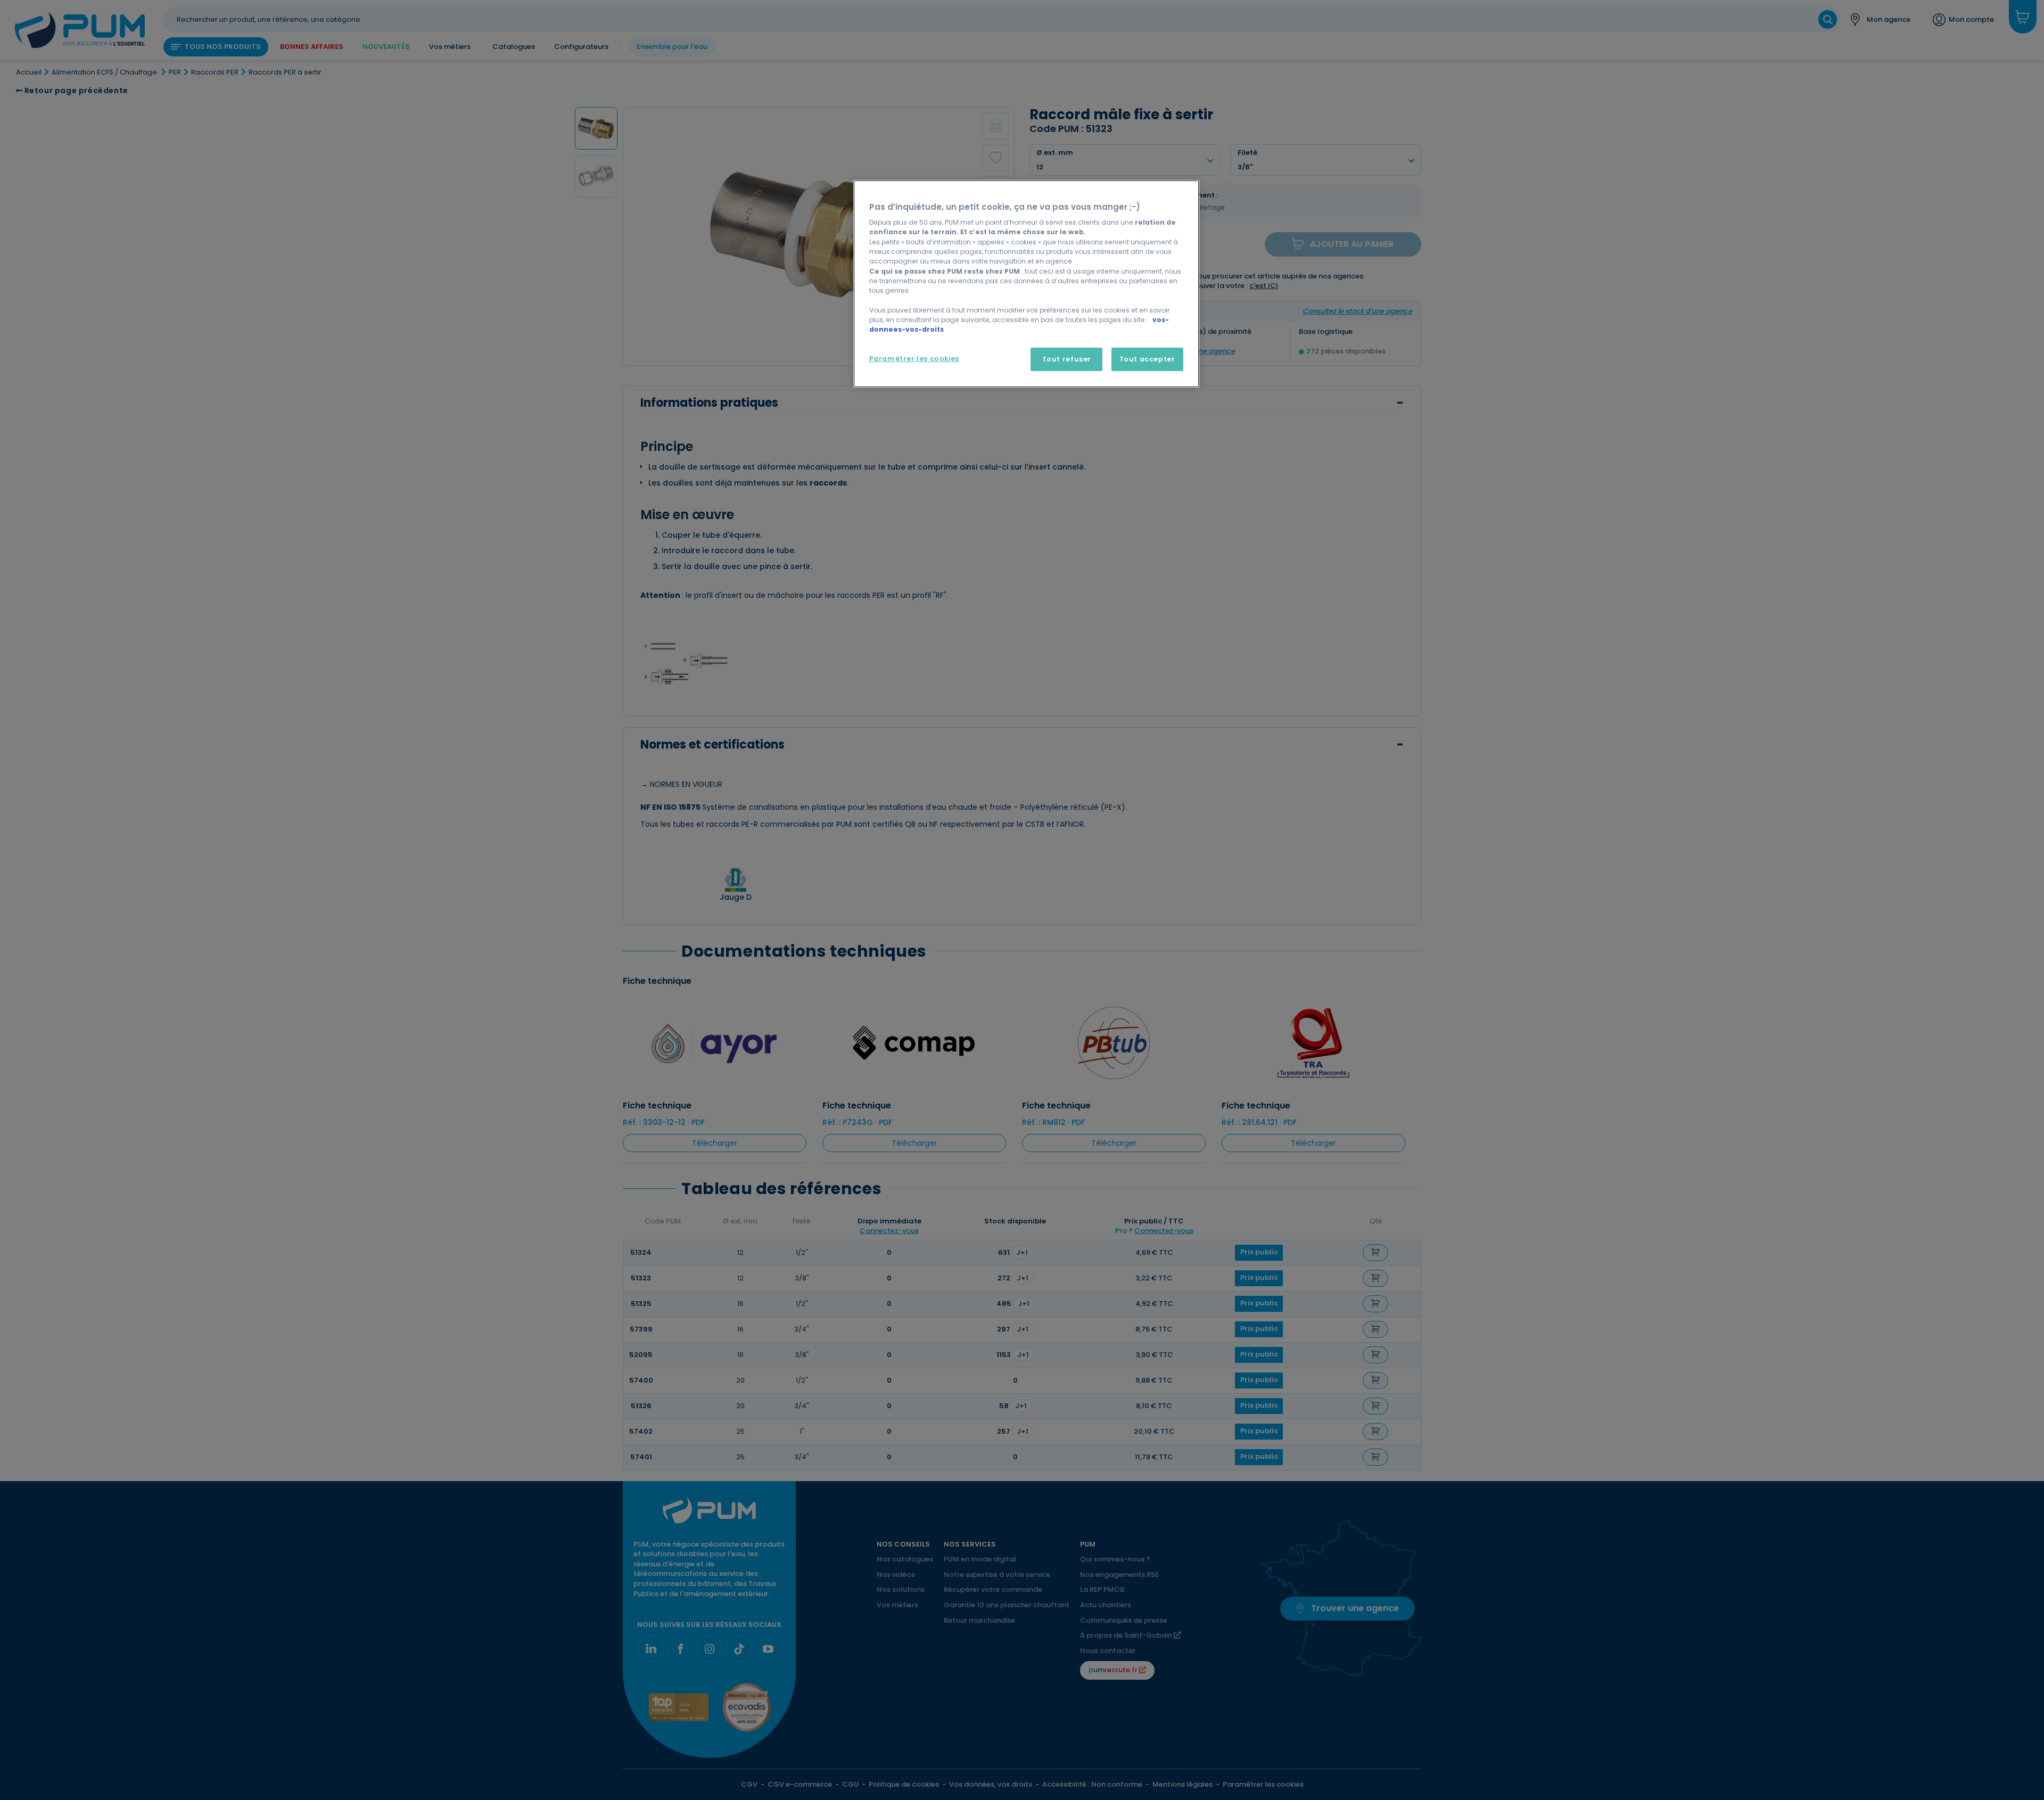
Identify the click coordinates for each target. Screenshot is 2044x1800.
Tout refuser (1067, 359)
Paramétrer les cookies (914, 359)
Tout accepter (1147, 359)
